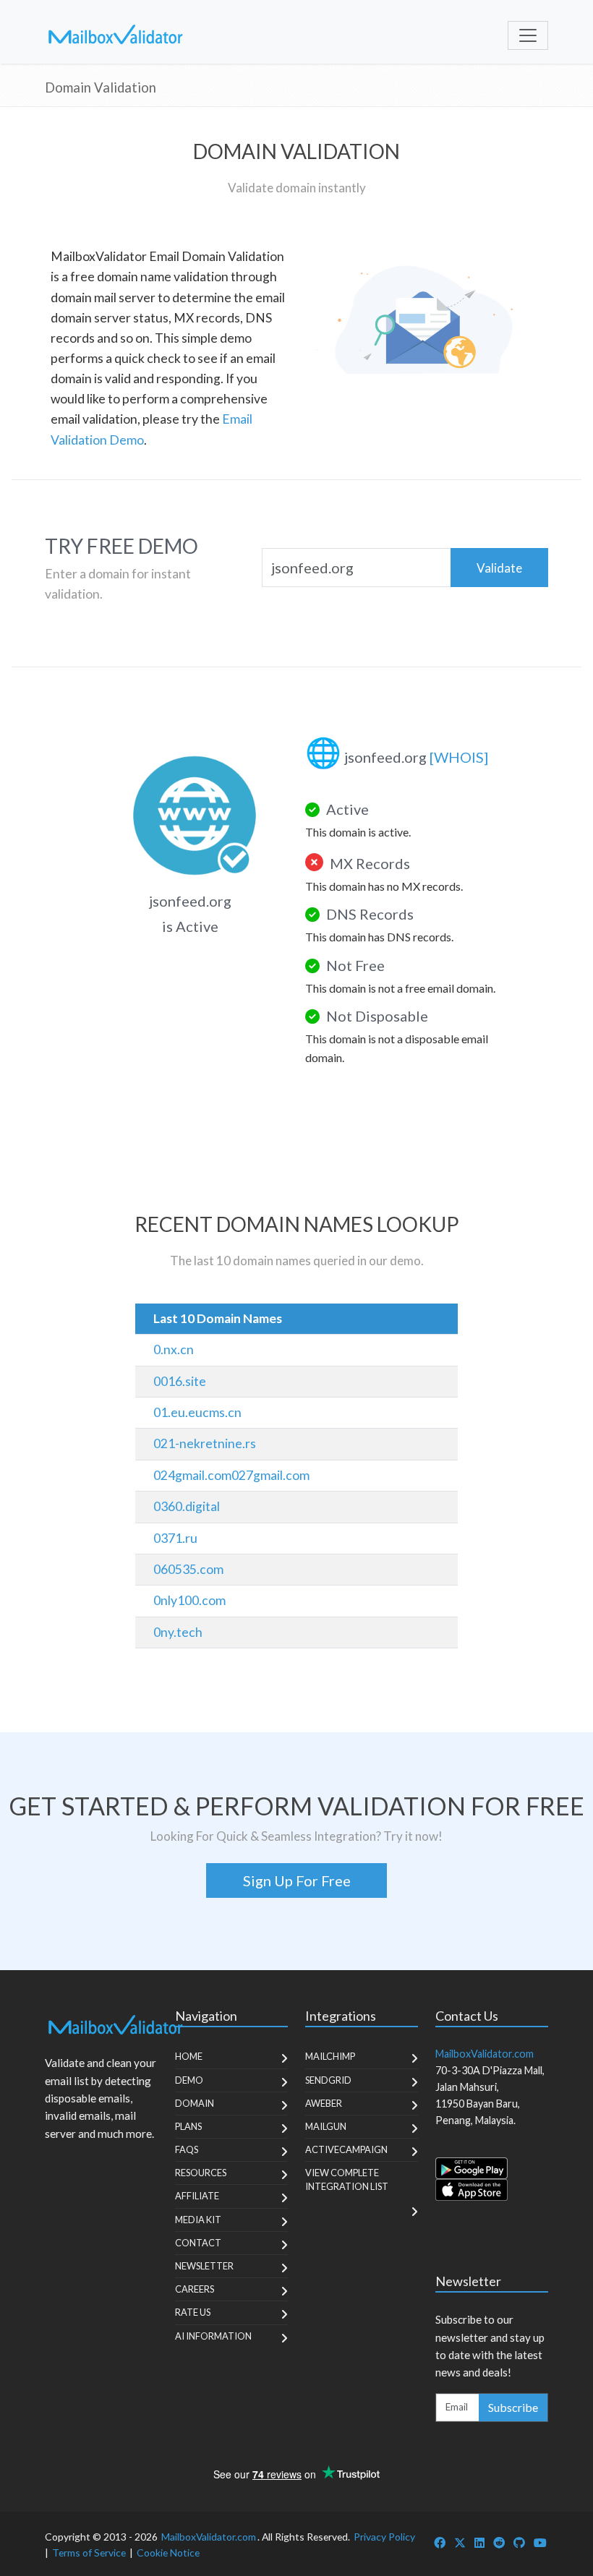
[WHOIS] (459, 757)
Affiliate (197, 2196)
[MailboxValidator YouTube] (540, 2542)
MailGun (326, 2126)
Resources (201, 2173)
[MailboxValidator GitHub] (519, 2542)
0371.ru (175, 1538)
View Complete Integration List (347, 2179)
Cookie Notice (168, 2553)
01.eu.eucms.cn (197, 1412)
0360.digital (187, 1506)
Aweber (324, 2103)
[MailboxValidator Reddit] (499, 2542)
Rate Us (193, 2312)
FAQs (187, 2149)
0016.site (180, 1381)
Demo (189, 2080)
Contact (198, 2243)
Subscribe (513, 2407)
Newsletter (204, 2266)
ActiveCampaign (346, 2149)
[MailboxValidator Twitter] (460, 2542)
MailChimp (330, 2056)
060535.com (188, 1569)
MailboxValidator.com (209, 2537)
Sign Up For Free (297, 1880)
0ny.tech (178, 1632)
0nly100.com (189, 1600)
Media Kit (198, 2220)
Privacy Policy (384, 2537)
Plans (188, 2126)
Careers (195, 2289)
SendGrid (328, 2080)
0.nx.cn (174, 1349)
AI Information (213, 2336)
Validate (499, 568)
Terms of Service (89, 2553)
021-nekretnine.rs (205, 1443)
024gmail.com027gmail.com (231, 1475)
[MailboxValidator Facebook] (440, 2542)
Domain (195, 2103)
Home (189, 2056)
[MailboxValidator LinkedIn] (479, 2542)
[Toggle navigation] (528, 35)
